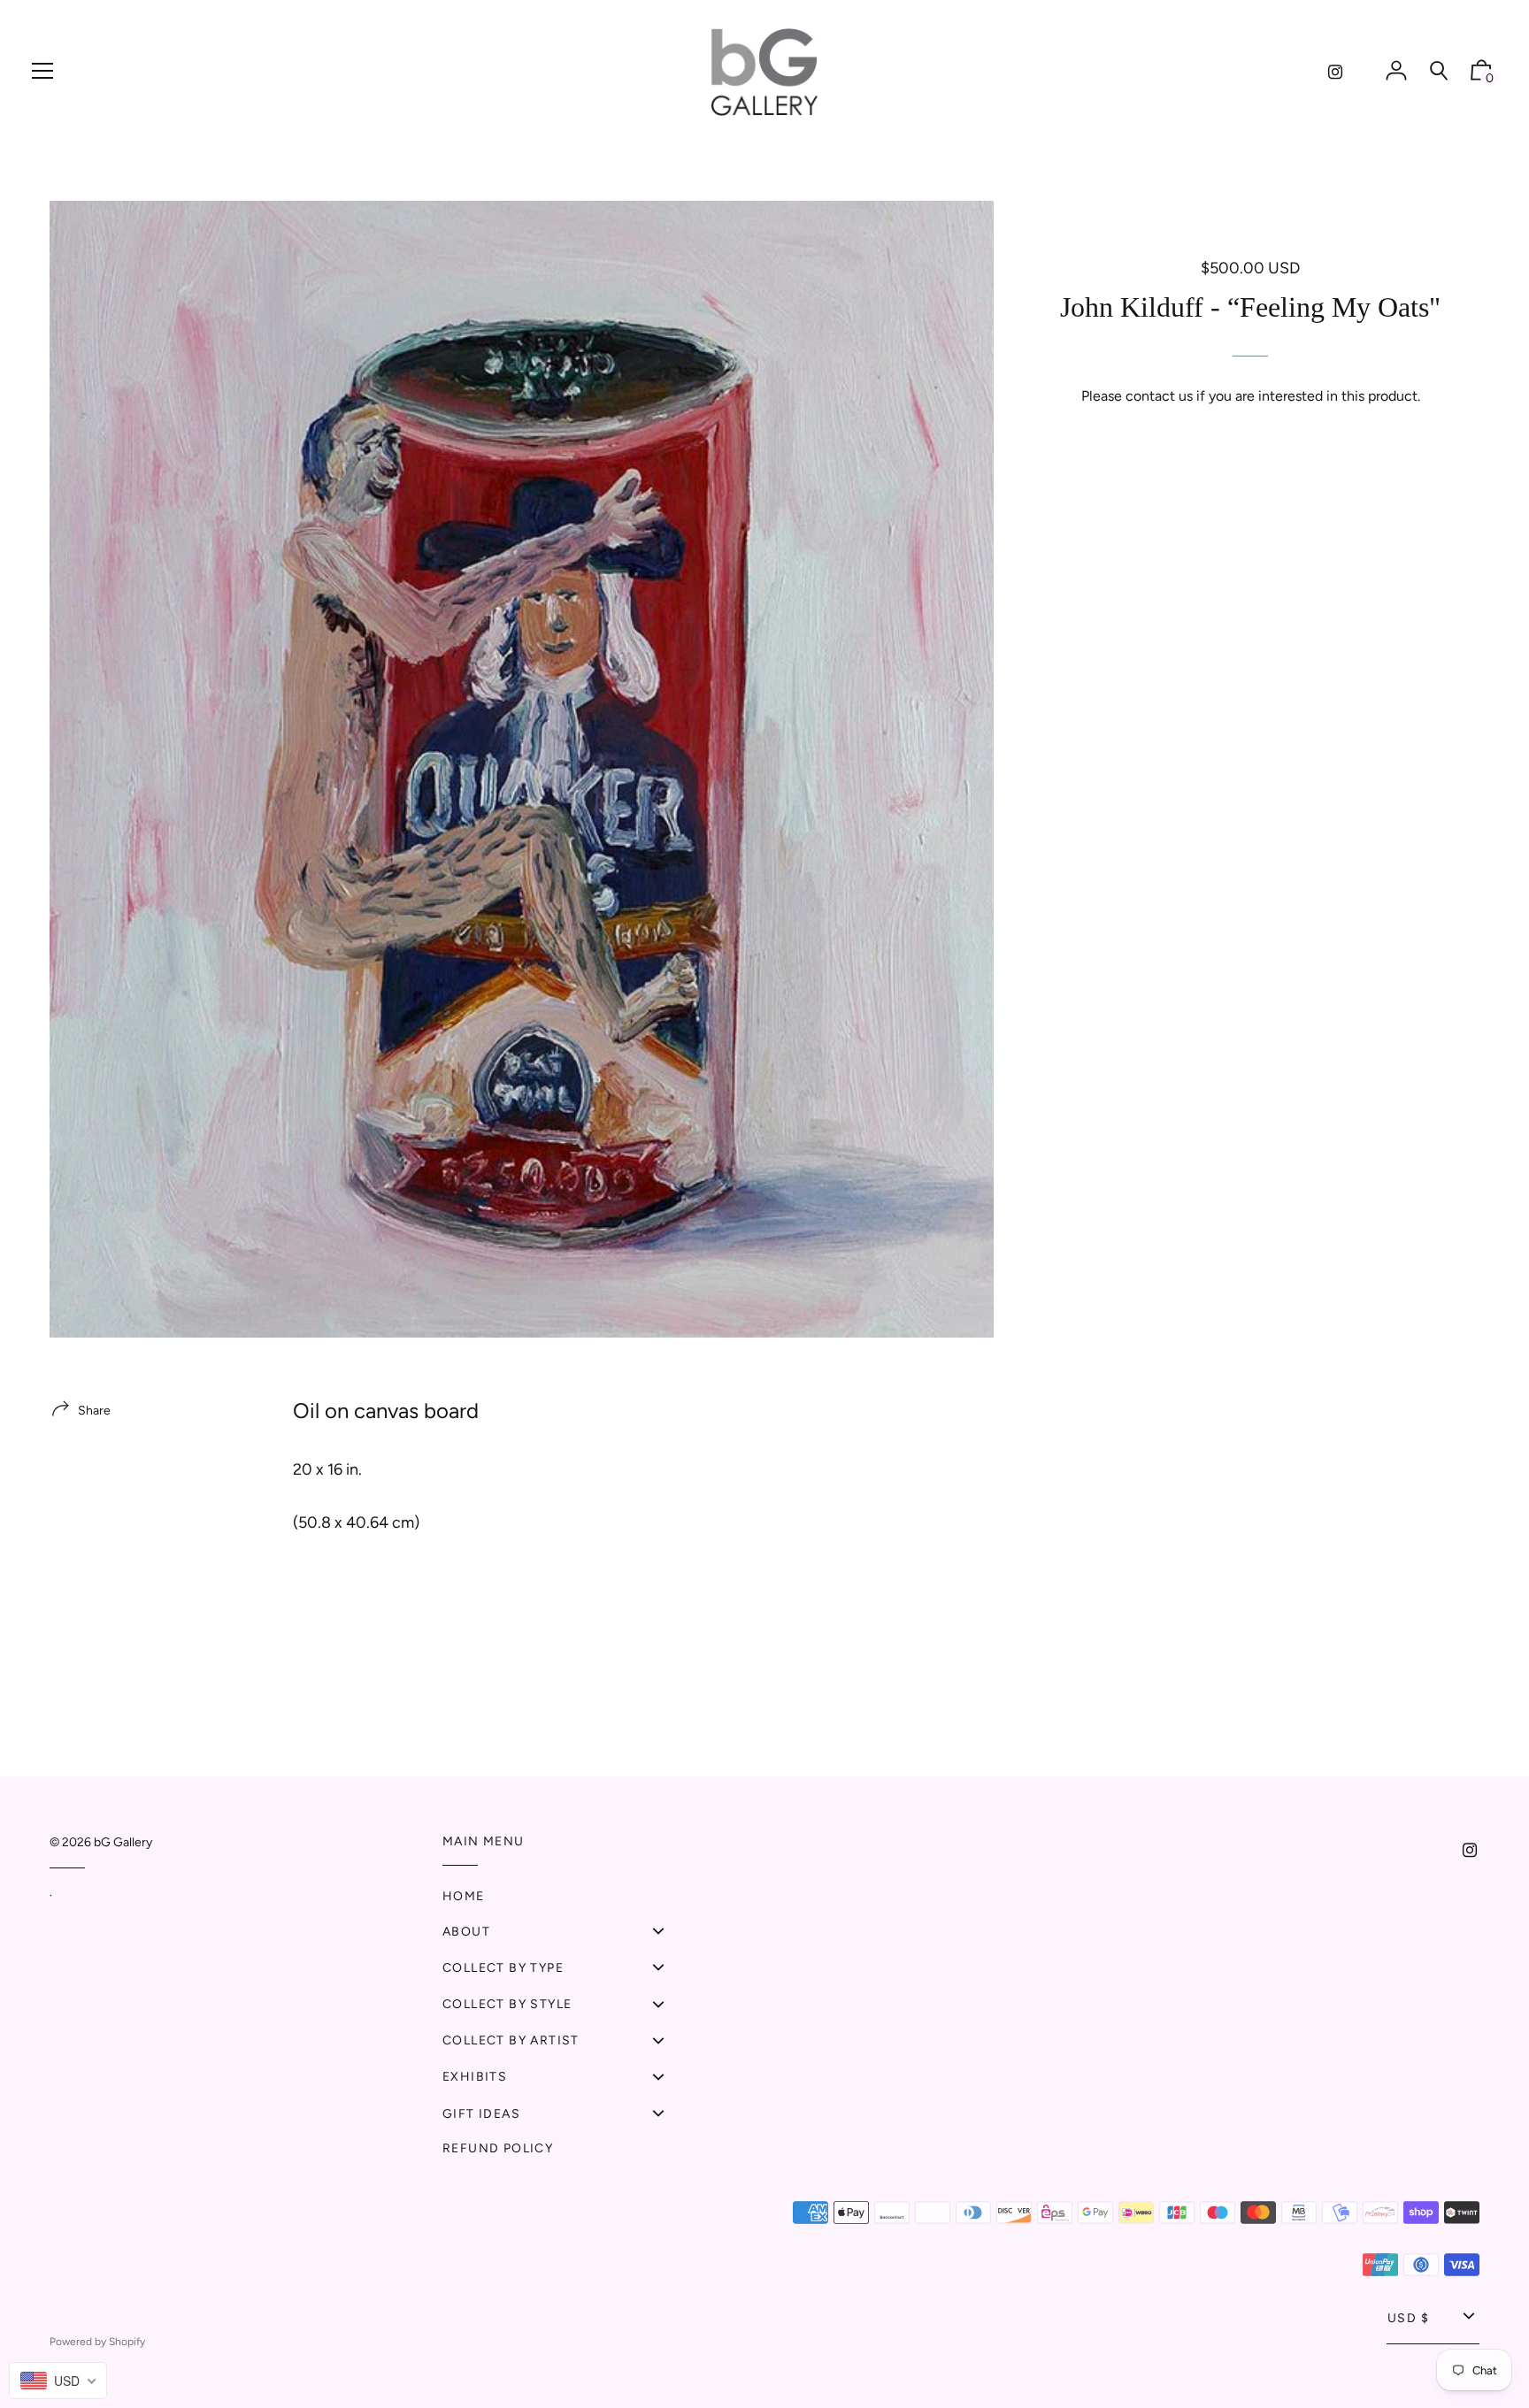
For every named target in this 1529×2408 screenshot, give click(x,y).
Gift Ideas (481, 2114)
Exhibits (475, 2077)
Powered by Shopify (97, 2342)
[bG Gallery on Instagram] (1335, 72)
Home (464, 1896)
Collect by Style (507, 2004)
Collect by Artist (511, 2040)
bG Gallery (123, 1842)
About (466, 1932)
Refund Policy (498, 2148)
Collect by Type (503, 1968)
